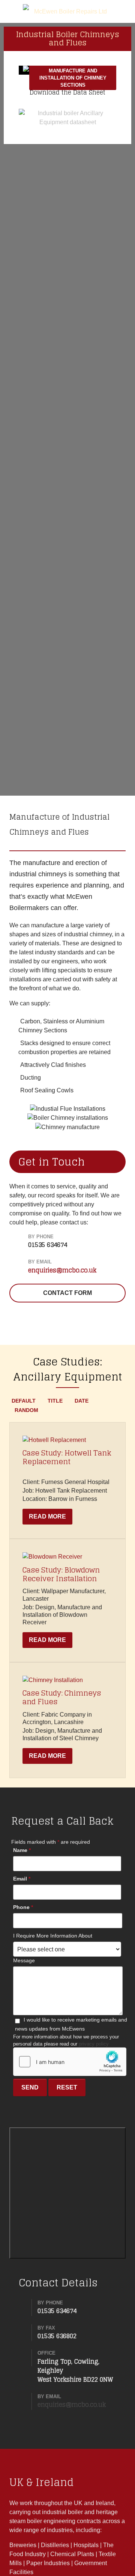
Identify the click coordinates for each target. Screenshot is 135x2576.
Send (30, 2087)
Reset (67, 2087)
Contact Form (67, 1293)
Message (24, 1960)
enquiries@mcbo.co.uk (62, 1270)
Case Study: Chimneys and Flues (62, 1697)
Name (22, 1850)
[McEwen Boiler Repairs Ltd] (67, 11)
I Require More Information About (53, 1936)
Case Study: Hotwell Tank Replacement (67, 1457)
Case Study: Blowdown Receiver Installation (61, 1574)
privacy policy (94, 2044)
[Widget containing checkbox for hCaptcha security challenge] (70, 2062)
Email (22, 1879)
